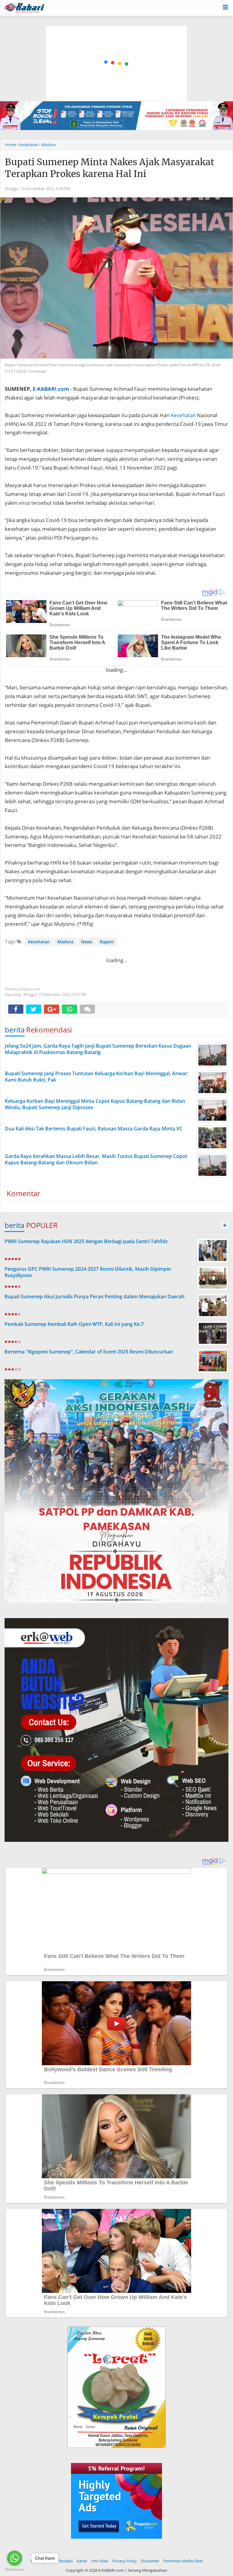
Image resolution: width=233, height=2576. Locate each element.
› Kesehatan (28, 145)
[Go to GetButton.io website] (15, 2570)
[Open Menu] (225, 7)
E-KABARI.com (51, 389)
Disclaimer (150, 2561)
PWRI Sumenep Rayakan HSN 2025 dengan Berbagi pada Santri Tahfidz (86, 1241)
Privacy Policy (125, 2561)
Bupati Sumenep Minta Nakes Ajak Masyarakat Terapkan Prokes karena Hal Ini (110, 168)
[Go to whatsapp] (15, 2558)
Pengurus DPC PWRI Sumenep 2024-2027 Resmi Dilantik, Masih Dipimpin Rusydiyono (88, 1272)
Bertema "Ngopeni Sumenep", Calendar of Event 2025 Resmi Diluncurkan (89, 1352)
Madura (65, 942)
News (87, 942)
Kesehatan (183, 415)
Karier (82, 2561)
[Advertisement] (117, 35)
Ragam (107, 942)
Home (10, 145)
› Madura (47, 145)
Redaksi (66, 2561)
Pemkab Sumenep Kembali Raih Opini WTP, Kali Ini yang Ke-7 (74, 1324)
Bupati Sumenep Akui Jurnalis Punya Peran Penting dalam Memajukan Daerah (95, 1296)
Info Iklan (100, 2561)
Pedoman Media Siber (183, 2561)
